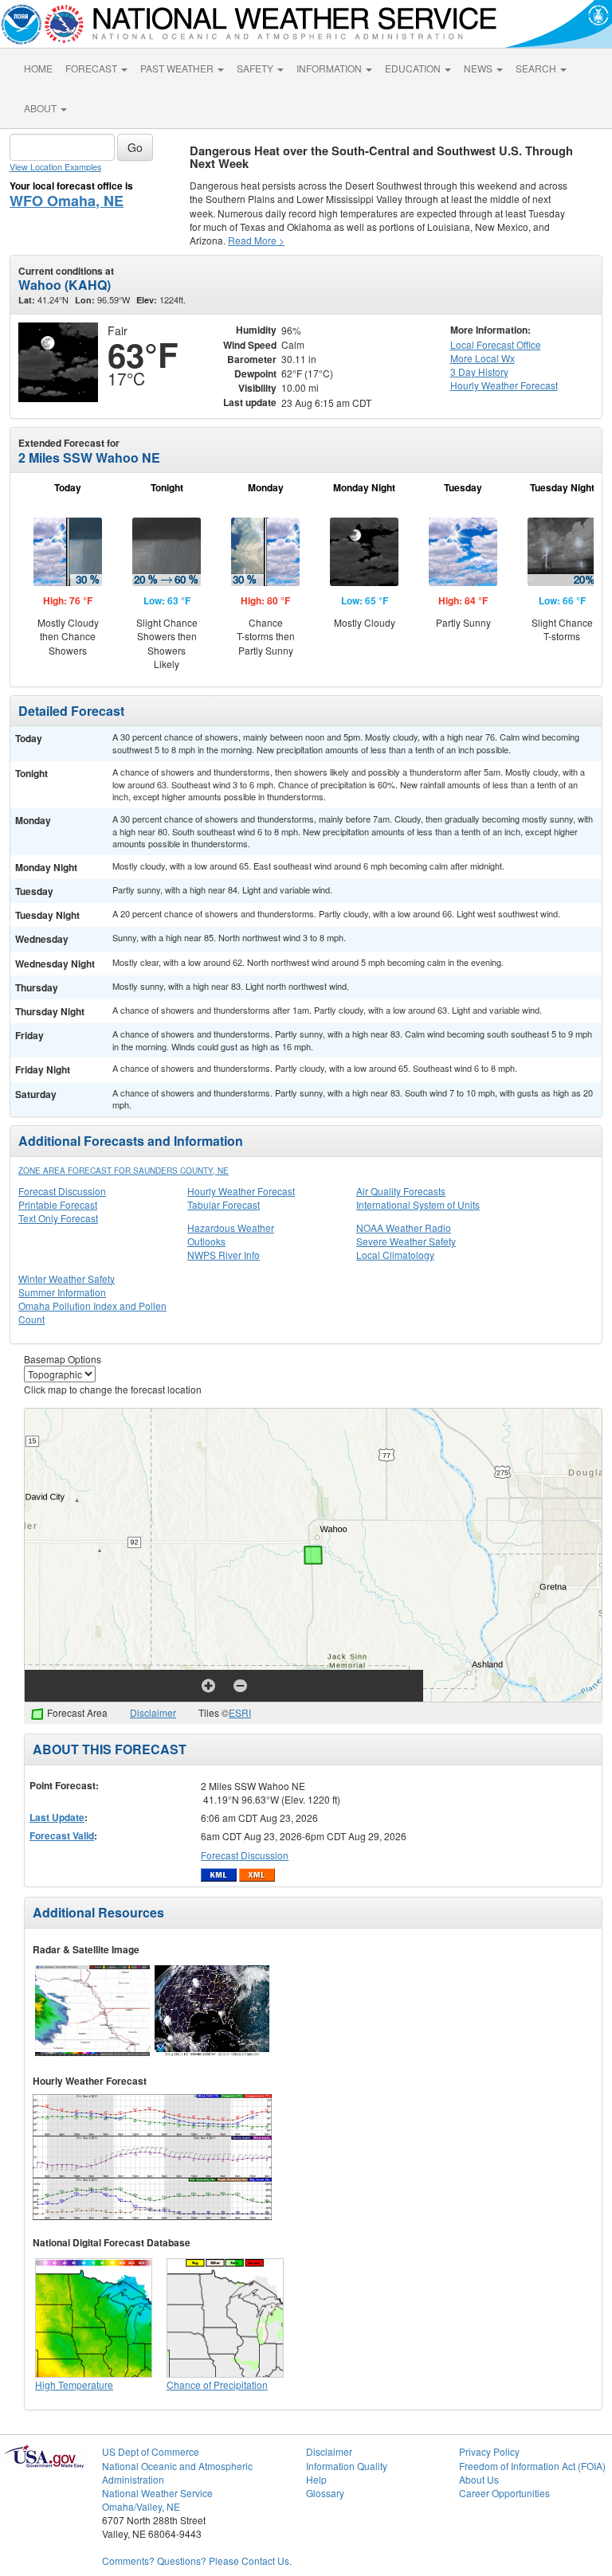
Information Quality (347, 2466)
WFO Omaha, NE (67, 201)
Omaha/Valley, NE (141, 2506)
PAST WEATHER (178, 68)
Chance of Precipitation (217, 2384)
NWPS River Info (224, 1255)
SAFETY (256, 68)
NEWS (479, 68)
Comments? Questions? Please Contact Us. (197, 2560)
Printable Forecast (58, 1204)
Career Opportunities (504, 2493)
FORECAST (92, 68)
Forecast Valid (62, 1835)
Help (316, 2479)
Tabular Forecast (224, 1204)
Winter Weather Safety (67, 1278)
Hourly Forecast (504, 385)
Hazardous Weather (231, 1227)
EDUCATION (414, 68)
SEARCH (537, 68)
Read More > (256, 240)
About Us (479, 2479)
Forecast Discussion (62, 1191)
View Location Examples (55, 167)
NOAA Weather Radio (404, 1227)
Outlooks (206, 1241)
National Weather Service (157, 2493)
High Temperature (74, 2384)
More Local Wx (483, 358)
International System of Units (418, 1204)
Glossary (325, 2493)
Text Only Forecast (58, 1218)
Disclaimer (153, 1712)
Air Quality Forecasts (401, 1191)
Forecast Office (496, 344)
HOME (38, 68)
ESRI (240, 1712)
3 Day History (479, 371)
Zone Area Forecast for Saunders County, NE (124, 1171)
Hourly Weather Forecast (241, 1191)
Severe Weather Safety (406, 1241)
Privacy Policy (489, 2451)
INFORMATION (330, 68)
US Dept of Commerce (151, 2451)
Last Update (57, 1817)
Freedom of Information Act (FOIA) (532, 2466)
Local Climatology (395, 1255)
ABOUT (41, 108)
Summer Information (62, 1292)
